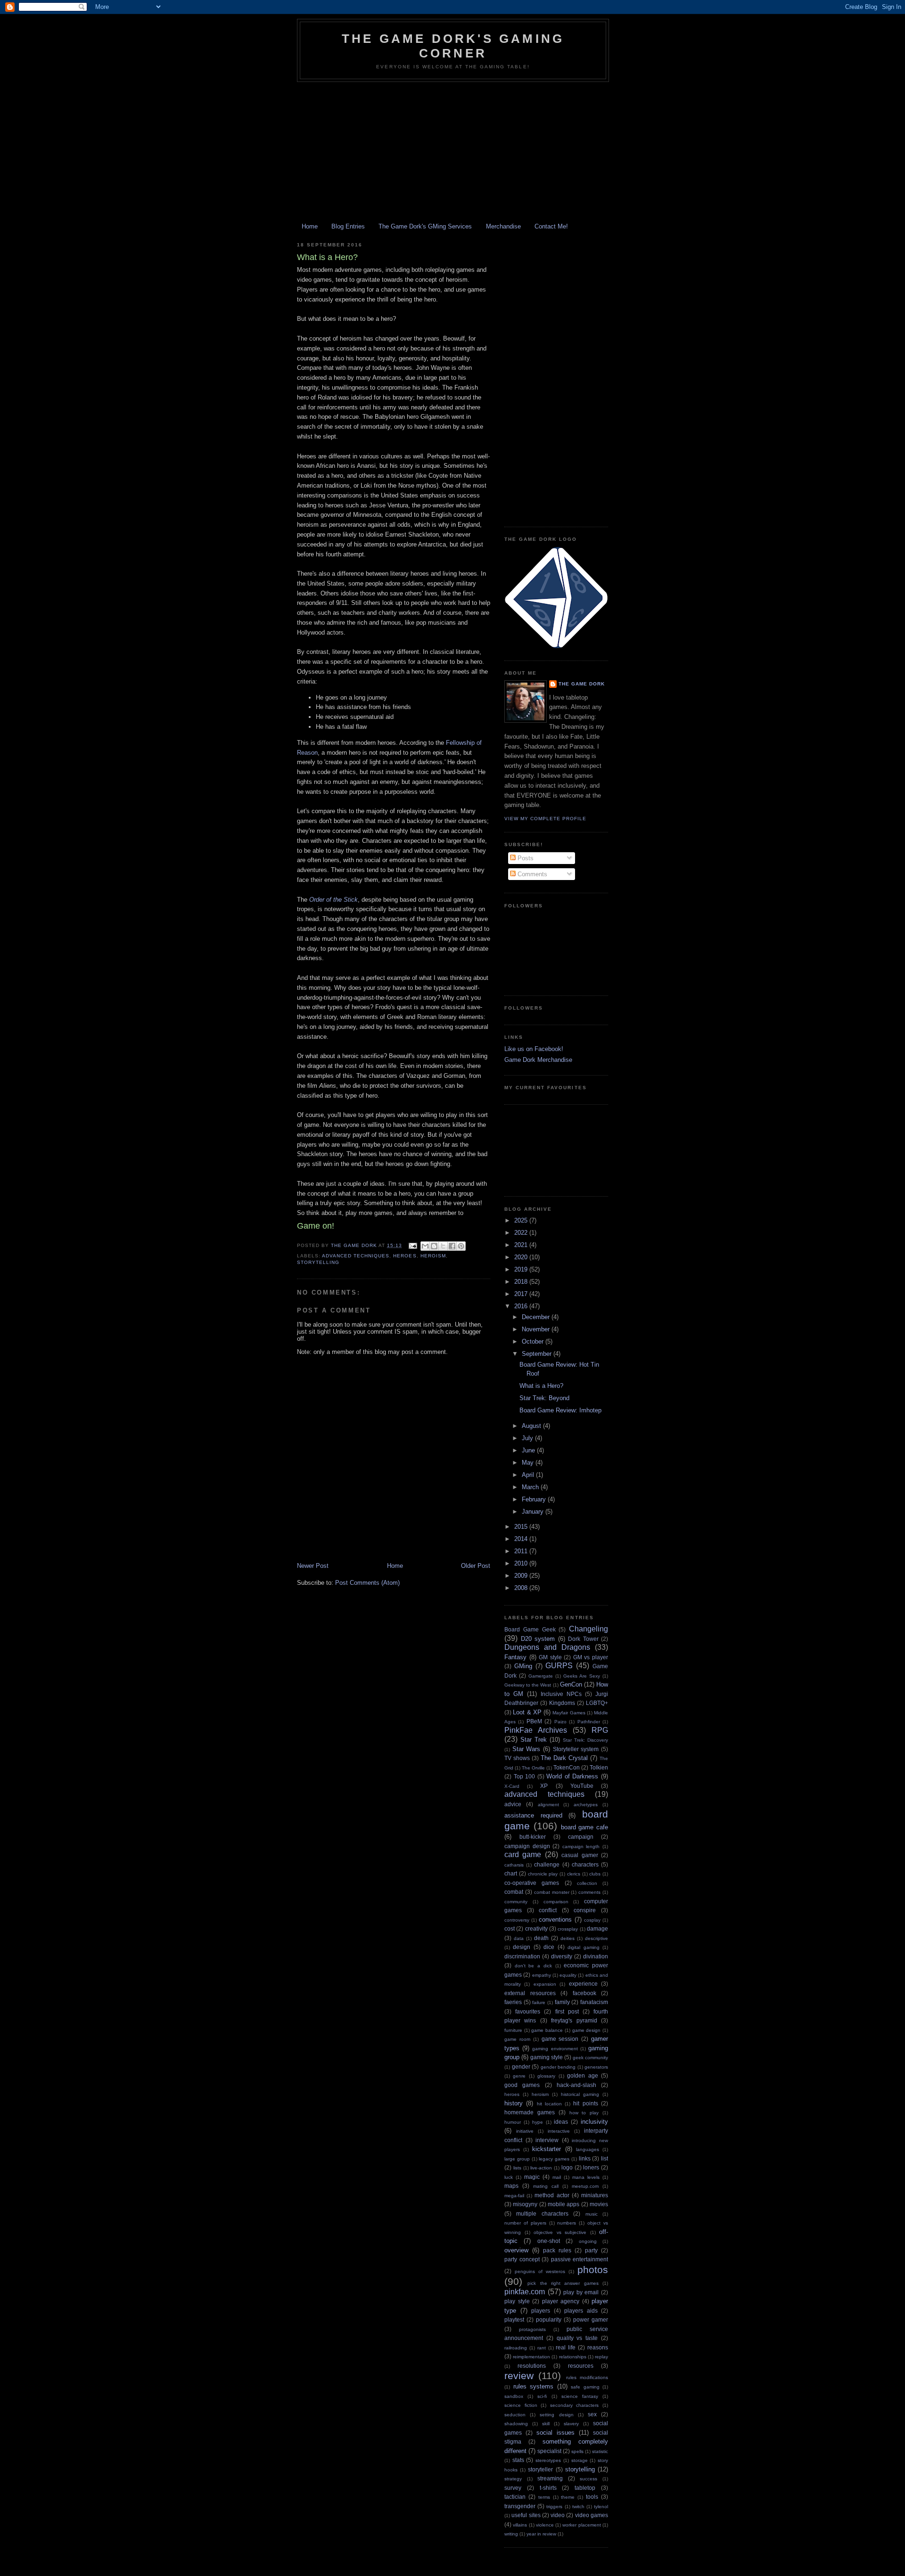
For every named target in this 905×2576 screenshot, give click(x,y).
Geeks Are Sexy (582, 1676)
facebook (584, 1993)
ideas (561, 2122)
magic (532, 2177)
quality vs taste (577, 2338)
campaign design (527, 1846)
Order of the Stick (333, 900)
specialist (549, 2451)
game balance (547, 2030)
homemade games (530, 2112)
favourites (528, 2011)
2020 (522, 1257)
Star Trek (534, 1740)
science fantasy (580, 2396)
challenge (547, 1864)
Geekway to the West (528, 1685)
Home (310, 226)
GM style (550, 1657)
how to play (584, 2113)
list (605, 2158)
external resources (530, 1993)
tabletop (585, 2488)
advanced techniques (356, 1256)
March (531, 1487)
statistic (600, 2451)
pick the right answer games (563, 2283)
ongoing (588, 2241)
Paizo (560, 1722)
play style (517, 2301)
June (529, 1450)
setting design (556, 2415)
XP (544, 1786)
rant (542, 2348)
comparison (556, 1902)
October (534, 1341)
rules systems (534, 2386)
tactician (515, 2497)
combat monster (552, 1892)
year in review (541, 2534)
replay (601, 2357)
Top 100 (525, 1776)
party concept (522, 2259)
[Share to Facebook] (452, 1246)
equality (568, 1975)
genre (519, 2076)
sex (592, 2414)
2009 (522, 1576)
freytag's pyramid (574, 2020)
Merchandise (503, 226)
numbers (567, 2223)
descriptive (596, 1938)
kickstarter (547, 2149)
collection (587, 1883)
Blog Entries (348, 226)
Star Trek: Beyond (544, 1398)
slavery (571, 2424)
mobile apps (564, 2204)
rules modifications (587, 2377)
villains (520, 2525)
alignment (548, 1805)
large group (517, 2159)
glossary (546, 2076)
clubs (595, 1874)
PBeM (534, 1721)
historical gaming (580, 2094)
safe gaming (585, 2387)
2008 (522, 1588)
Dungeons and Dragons (547, 1647)
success (588, 2479)
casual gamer (580, 1855)
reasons (598, 2347)
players (541, 2311)
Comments (531, 874)
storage (580, 2460)
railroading (516, 2348)
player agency (561, 2301)
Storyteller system (576, 1749)
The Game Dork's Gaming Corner (453, 46)
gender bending (558, 2067)
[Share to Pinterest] (461, 1246)
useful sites (526, 2515)
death (541, 1938)
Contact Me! (551, 226)
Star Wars (527, 1749)
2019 (522, 1269)
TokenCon (567, 1767)
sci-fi (542, 2396)
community (516, 1902)
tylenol (601, 2507)
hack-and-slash (576, 2085)
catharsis (514, 1865)
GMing (523, 1666)
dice (549, 1947)
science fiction (521, 2405)
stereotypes (548, 2460)
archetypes (586, 1805)
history (514, 2103)
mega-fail (514, 2196)
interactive (559, 2131)
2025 (522, 1220)
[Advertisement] (452, 153)
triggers (554, 2507)
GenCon (571, 1684)
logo (567, 2167)
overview (516, 2250)
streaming (550, 2478)
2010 (522, 1563)
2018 (522, 1282)
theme (568, 2497)
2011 (522, 1551)
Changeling (588, 1629)
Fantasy (515, 1657)
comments (589, 1892)
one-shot (549, 2241)
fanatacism (594, 2002)
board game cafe (585, 1827)
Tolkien (599, 1767)
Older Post (476, 1566)
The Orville (533, 1768)
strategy (513, 2479)
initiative (525, 2131)
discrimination (522, 1956)
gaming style (547, 2057)
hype (538, 2122)
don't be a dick (533, 1966)
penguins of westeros (540, 2271)
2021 (522, 1245)
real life (566, 2347)
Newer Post (313, 1566)
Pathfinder (589, 1722)
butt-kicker (533, 1837)
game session (560, 2039)
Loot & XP (527, 1712)
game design (587, 2030)
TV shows (517, 1758)
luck (509, 2177)
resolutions (532, 2366)
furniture (513, 2030)
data (519, 1938)
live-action (541, 2168)
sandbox (514, 2396)
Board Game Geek (530, 1629)
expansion (545, 1984)
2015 (522, 1527)
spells (577, 2451)
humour (513, 2122)
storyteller (540, 2469)
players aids (581, 2311)
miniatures (595, 2195)
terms (544, 2497)
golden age (582, 2075)
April (529, 1475)
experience (583, 1984)
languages (588, 2149)
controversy (517, 1920)
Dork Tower (583, 1639)
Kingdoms (562, 1703)
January (534, 1512)
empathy (542, 1975)
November (537, 1329)
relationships (573, 2357)
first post (567, 2011)
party (591, 2250)
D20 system (538, 1639)
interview (547, 2140)
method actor (552, 2195)
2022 (522, 1233)
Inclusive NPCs (561, 1694)
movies (599, 2204)
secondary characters (575, 2405)
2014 (522, 1539)
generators (596, 2067)
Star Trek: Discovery (585, 1740)
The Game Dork (582, 684)
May (529, 1463)
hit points (585, 2103)
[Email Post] (412, 1245)
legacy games (554, 2159)
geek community (590, 2058)
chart (511, 1873)
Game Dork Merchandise (538, 1060)
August (532, 1426)
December (537, 1317)
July (528, 1438)
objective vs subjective (560, 2232)
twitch (578, 2507)
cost (510, 1928)
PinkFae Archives (536, 1730)
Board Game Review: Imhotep (560, 1410)
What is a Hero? (541, 1386)
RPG (600, 1730)
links (585, 2158)
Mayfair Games (569, 1713)
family (562, 2002)
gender (521, 2067)
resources (581, 2366)
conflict (548, 1910)
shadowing (516, 2424)
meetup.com (585, 2186)
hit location (549, 2104)
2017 (522, 1294)
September (538, 1354)
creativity (536, 1928)
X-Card (512, 1786)
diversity (562, 1956)
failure (539, 2002)
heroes (405, 1256)
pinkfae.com (525, 2292)
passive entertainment (580, 2259)
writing (511, 2534)
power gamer (591, 2319)
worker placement (581, 2525)
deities (568, 1938)
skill (546, 2424)
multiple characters (542, 2213)
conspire (585, 1910)
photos (593, 2270)
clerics (574, 1874)
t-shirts (548, 2488)
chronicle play (543, 1874)
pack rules (557, 2250)
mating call (546, 2186)
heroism (433, 1256)
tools (592, 2497)
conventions (555, 1920)
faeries (513, 2002)
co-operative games (532, 1883)
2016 (522, 1306)
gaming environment (555, 2049)
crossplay (568, 1929)
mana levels (586, 2177)
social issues (555, 2433)
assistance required (533, 1815)
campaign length (581, 1846)
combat (514, 1892)
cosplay (592, 1920)
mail (557, 2177)
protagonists (532, 2329)
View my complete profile (545, 819)
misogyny (525, 2204)
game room (517, 2039)
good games (522, 2085)
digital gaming (583, 1947)
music (592, 2214)
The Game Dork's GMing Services (425, 226)
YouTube (582, 1786)
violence (545, 2525)
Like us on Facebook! (534, 1049)
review (519, 2376)
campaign (581, 1837)
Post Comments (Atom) (367, 1583)
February (535, 1499)
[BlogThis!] (434, 1246)
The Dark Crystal (564, 1758)
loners (591, 2167)
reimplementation (531, 2357)
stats (518, 2460)
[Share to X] (443, 1246)
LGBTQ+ (597, 1703)
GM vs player (591, 1657)
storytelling (318, 1262)
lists (517, 2168)
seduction (515, 2415)
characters (585, 1864)
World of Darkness (572, 1776)
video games (592, 2515)
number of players (525, 2223)
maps (511, 2186)
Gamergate (541, 1676)
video (558, 2515)
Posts (525, 858)
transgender (520, 2506)
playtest (514, 2319)
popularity (549, 2319)
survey (513, 2488)
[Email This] (425, 1246)
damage (597, 1928)
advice (513, 1804)
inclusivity (594, 2122)
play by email (581, 2292)
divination (596, 1956)
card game (523, 1855)
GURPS (559, 1666)
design (522, 1947)
